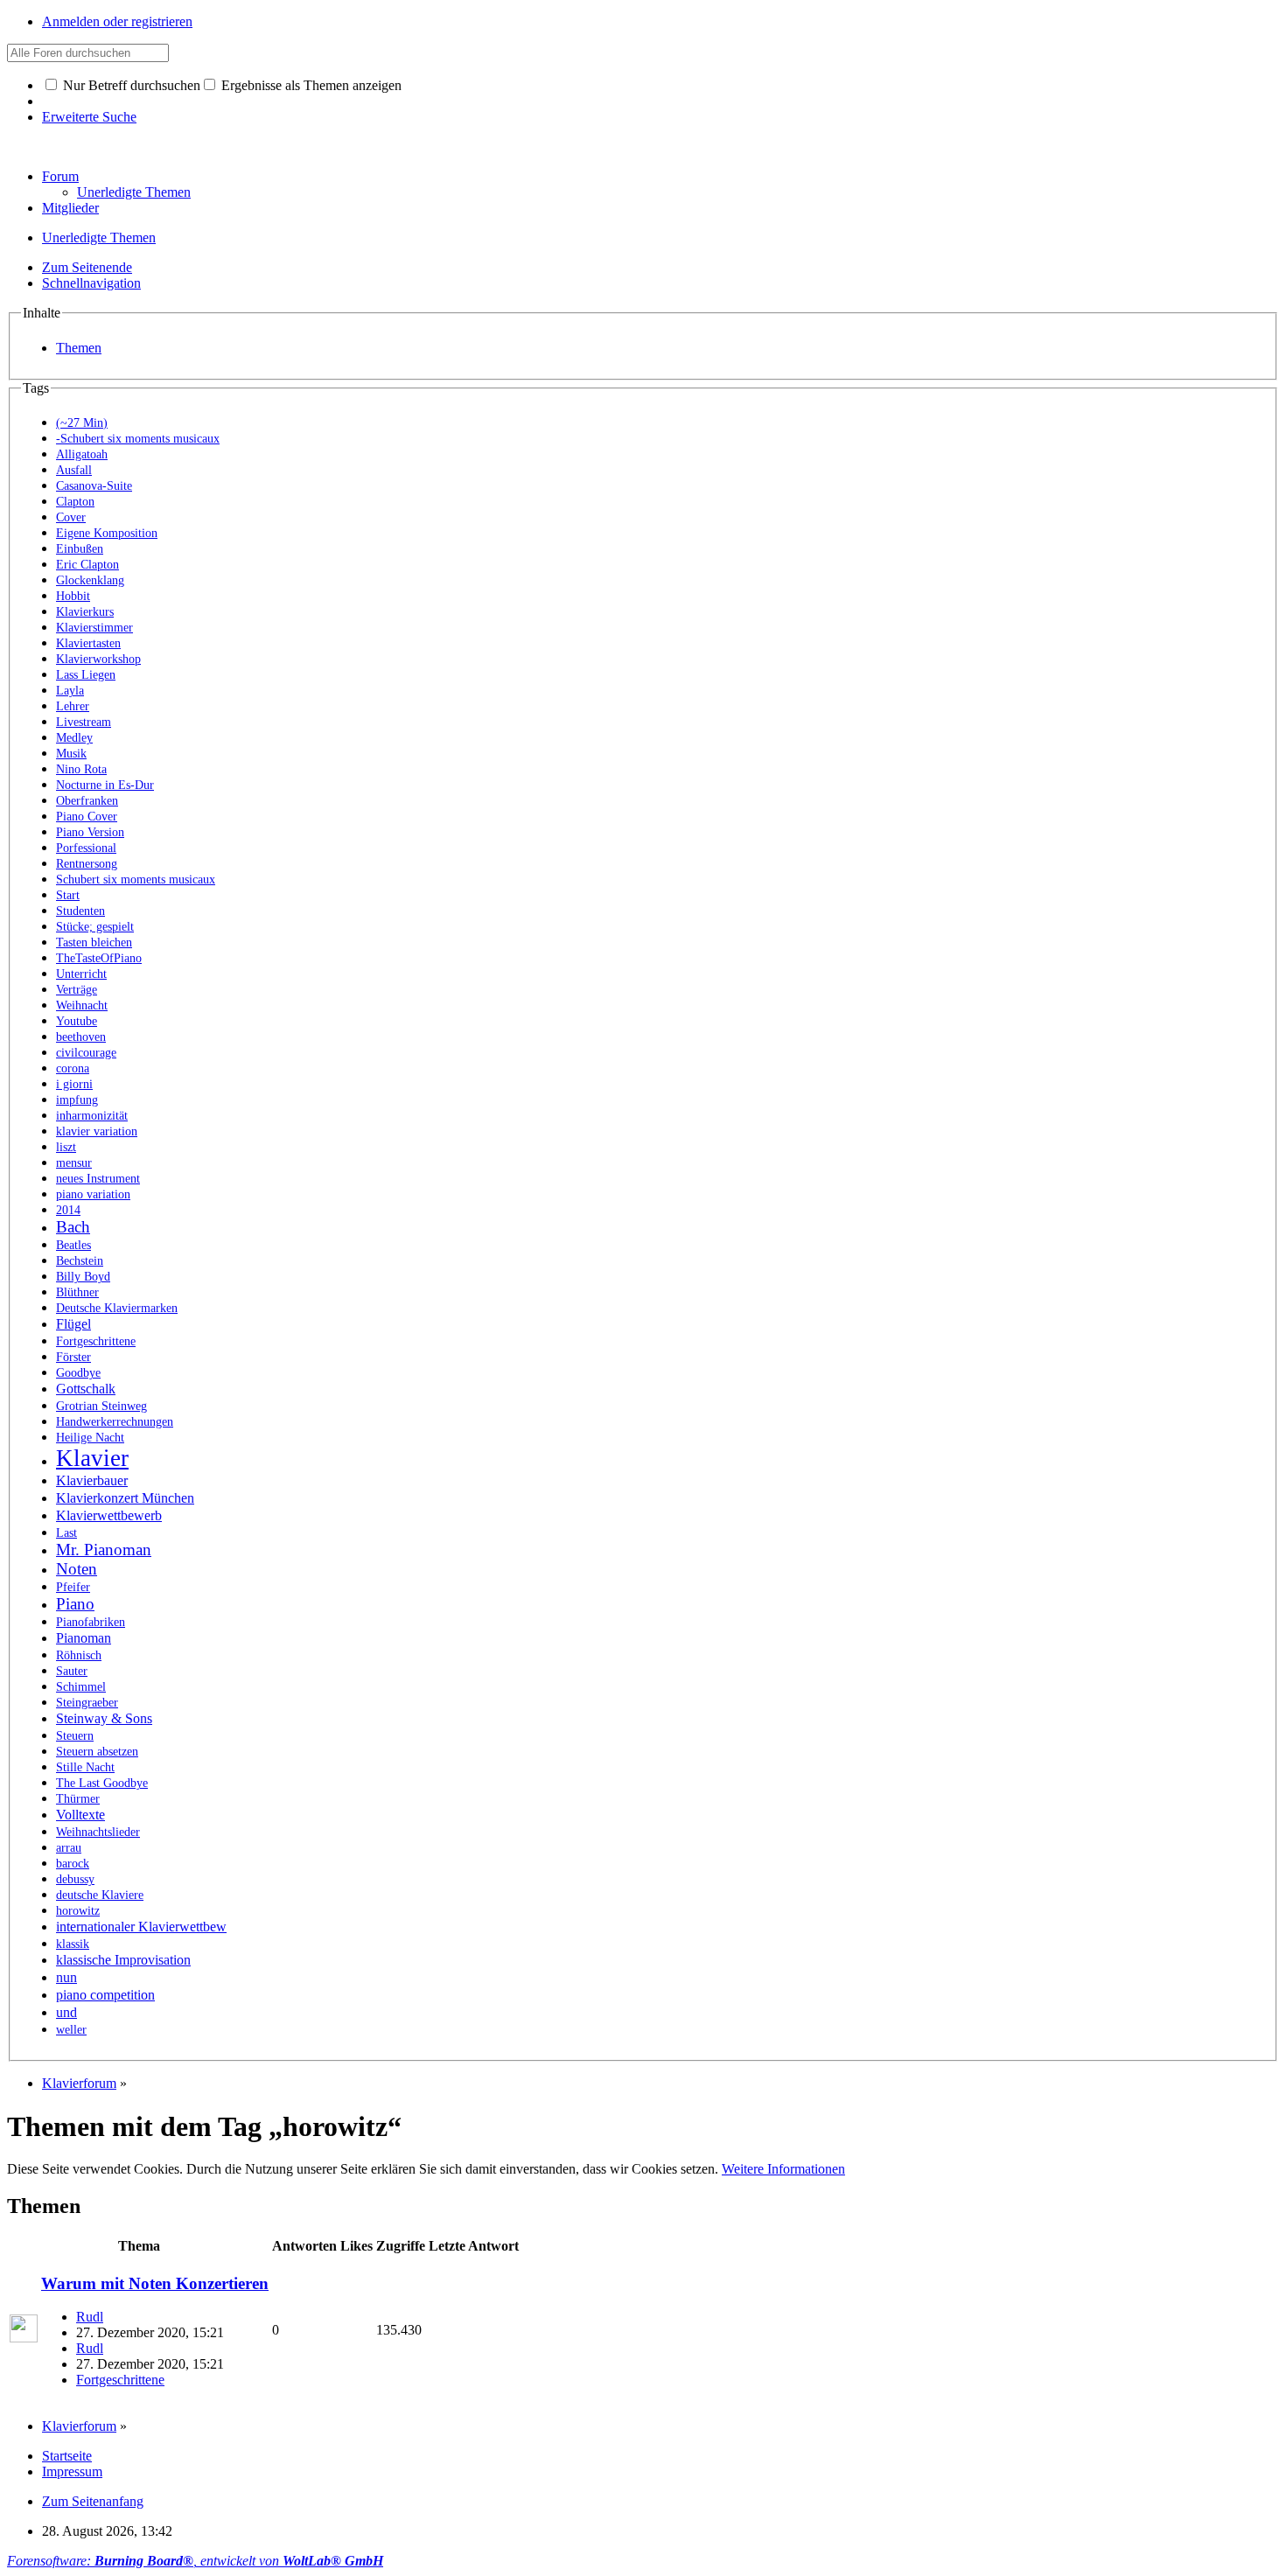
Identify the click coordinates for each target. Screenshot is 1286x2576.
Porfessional (86, 848)
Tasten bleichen (94, 942)
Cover (71, 517)
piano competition (105, 1995)
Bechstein (80, 1261)
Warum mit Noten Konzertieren (155, 2283)
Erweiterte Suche (89, 117)
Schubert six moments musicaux (136, 880)
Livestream (84, 722)
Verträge (77, 990)
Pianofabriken (91, 1622)
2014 (68, 1210)
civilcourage (86, 1053)
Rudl (90, 2317)
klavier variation (97, 1131)
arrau (69, 1848)
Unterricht (81, 974)
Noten (77, 1569)
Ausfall (74, 470)
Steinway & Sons (104, 1718)
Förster (73, 1357)
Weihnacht (82, 1005)
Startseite (67, 2456)
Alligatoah (82, 454)
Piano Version (90, 832)
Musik (71, 754)
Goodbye (78, 1373)
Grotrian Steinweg (101, 1406)
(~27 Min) (82, 423)
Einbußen (80, 549)
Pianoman (84, 1638)
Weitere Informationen (783, 2169)
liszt (66, 1147)
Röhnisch (79, 1655)
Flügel (73, 1324)
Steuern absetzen (97, 1752)
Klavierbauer (92, 1480)
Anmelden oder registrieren (117, 21)
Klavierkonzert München (125, 1498)
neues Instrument (98, 1179)
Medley (74, 738)
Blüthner (77, 1292)
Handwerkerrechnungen (115, 1422)
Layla (70, 691)
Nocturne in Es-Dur (105, 785)
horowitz (78, 1911)
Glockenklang (90, 580)
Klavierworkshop (98, 659)
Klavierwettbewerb (109, 1515)
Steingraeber (87, 1703)
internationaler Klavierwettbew (141, 1927)
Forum (60, 176)
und (66, 2012)
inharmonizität (92, 1116)
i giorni (74, 1084)
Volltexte (80, 1815)
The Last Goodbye (102, 1783)
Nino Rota (81, 769)
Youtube (77, 1021)
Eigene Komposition (107, 533)
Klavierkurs (85, 612)
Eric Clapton (87, 565)
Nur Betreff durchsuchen (130, 85)
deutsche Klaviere (100, 1895)
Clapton (75, 502)
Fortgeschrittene (96, 1341)
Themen (79, 348)
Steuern (75, 1736)
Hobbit (73, 596)
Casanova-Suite (94, 486)
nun (66, 1977)
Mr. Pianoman (104, 1550)
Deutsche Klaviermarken (117, 1308)
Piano (75, 1604)
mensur (74, 1163)
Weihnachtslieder (98, 1832)
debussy (75, 1879)
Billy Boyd (83, 1277)
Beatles (73, 1245)
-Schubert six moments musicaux (138, 439)
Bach (73, 1227)
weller (71, 2030)
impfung (77, 1100)
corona (73, 1068)
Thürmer (78, 1799)
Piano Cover (87, 817)
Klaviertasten (88, 643)
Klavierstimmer (94, 628)
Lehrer (73, 706)
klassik (73, 1944)
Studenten (80, 911)
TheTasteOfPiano (99, 958)
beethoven (81, 1037)
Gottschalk (86, 1389)
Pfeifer (73, 1587)
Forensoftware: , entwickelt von (195, 2561)
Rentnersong (87, 864)
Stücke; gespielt (95, 927)
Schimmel (81, 1687)
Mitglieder (70, 208)
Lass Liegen (86, 675)
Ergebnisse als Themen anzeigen (310, 85)
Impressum (72, 2471)
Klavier (92, 1458)
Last (66, 1533)
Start (68, 895)
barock (73, 1864)
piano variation (93, 1194)
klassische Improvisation (123, 1960)
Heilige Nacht (90, 1438)
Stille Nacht (85, 1767)
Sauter (72, 1671)
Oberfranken (87, 801)
